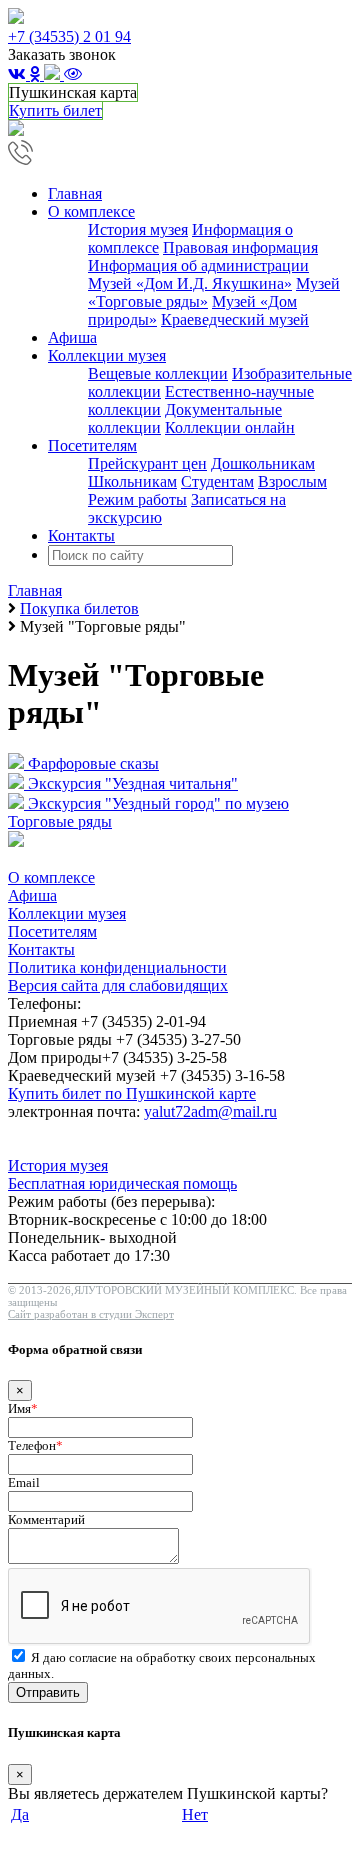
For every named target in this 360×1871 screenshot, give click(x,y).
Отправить (48, 1692)
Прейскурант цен (147, 463)
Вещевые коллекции (158, 373)
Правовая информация (240, 247)
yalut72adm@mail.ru (210, 1111)
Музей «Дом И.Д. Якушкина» (190, 283)
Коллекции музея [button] (107, 355)
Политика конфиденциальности (117, 967)
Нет (195, 1814)
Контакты (81, 535)
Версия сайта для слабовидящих (118, 985)
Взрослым (292, 481)
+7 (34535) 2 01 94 (69, 36)
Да (20, 1814)
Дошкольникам (263, 463)
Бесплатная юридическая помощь (122, 1183)
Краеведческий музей (235, 319)
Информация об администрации (198, 265)
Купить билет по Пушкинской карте (132, 1093)
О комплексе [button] (91, 211)
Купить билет (55, 110)
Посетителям (52, 931)
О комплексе (51, 877)
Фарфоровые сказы (93, 763)
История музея (138, 229)
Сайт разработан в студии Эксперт (91, 1314)
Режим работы (137, 499)
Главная (75, 193)
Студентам (217, 481)
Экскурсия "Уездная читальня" (133, 783)
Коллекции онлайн (230, 427)
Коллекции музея (67, 913)
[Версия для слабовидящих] (73, 74)
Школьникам (132, 481)
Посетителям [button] (92, 445)
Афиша (72, 337)
